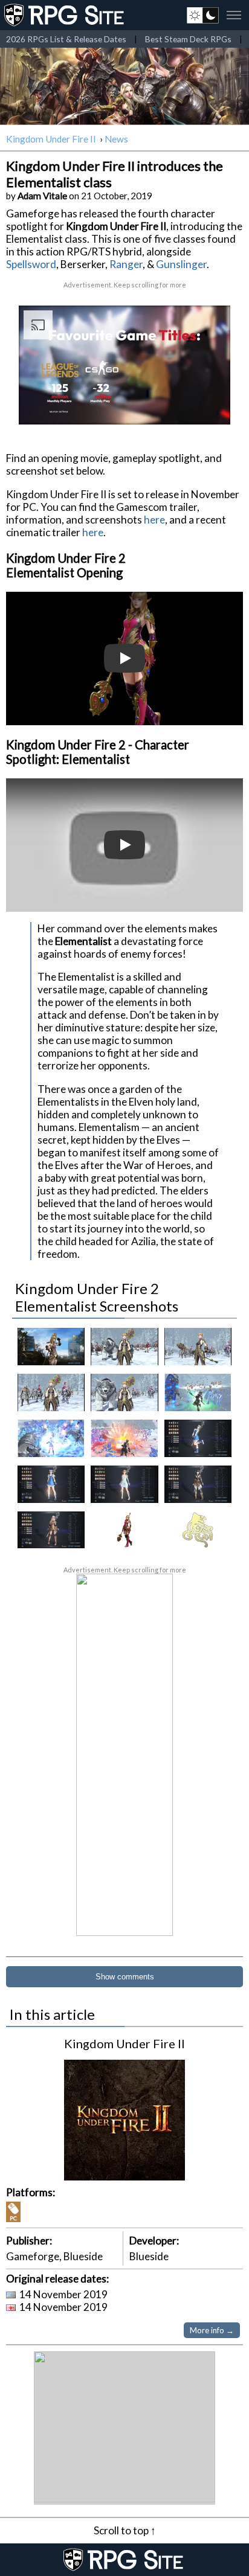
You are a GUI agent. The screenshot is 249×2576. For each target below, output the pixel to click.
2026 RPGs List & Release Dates (66, 39)
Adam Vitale (42, 196)
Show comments (125, 1977)
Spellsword (31, 264)
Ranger (126, 264)
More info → (212, 2330)
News (116, 139)
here (154, 520)
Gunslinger (181, 264)
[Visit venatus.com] (207, 405)
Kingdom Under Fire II (52, 139)
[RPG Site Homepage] (65, 15)
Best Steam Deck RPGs (188, 39)
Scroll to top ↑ (125, 2530)
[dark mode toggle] (203, 15)
